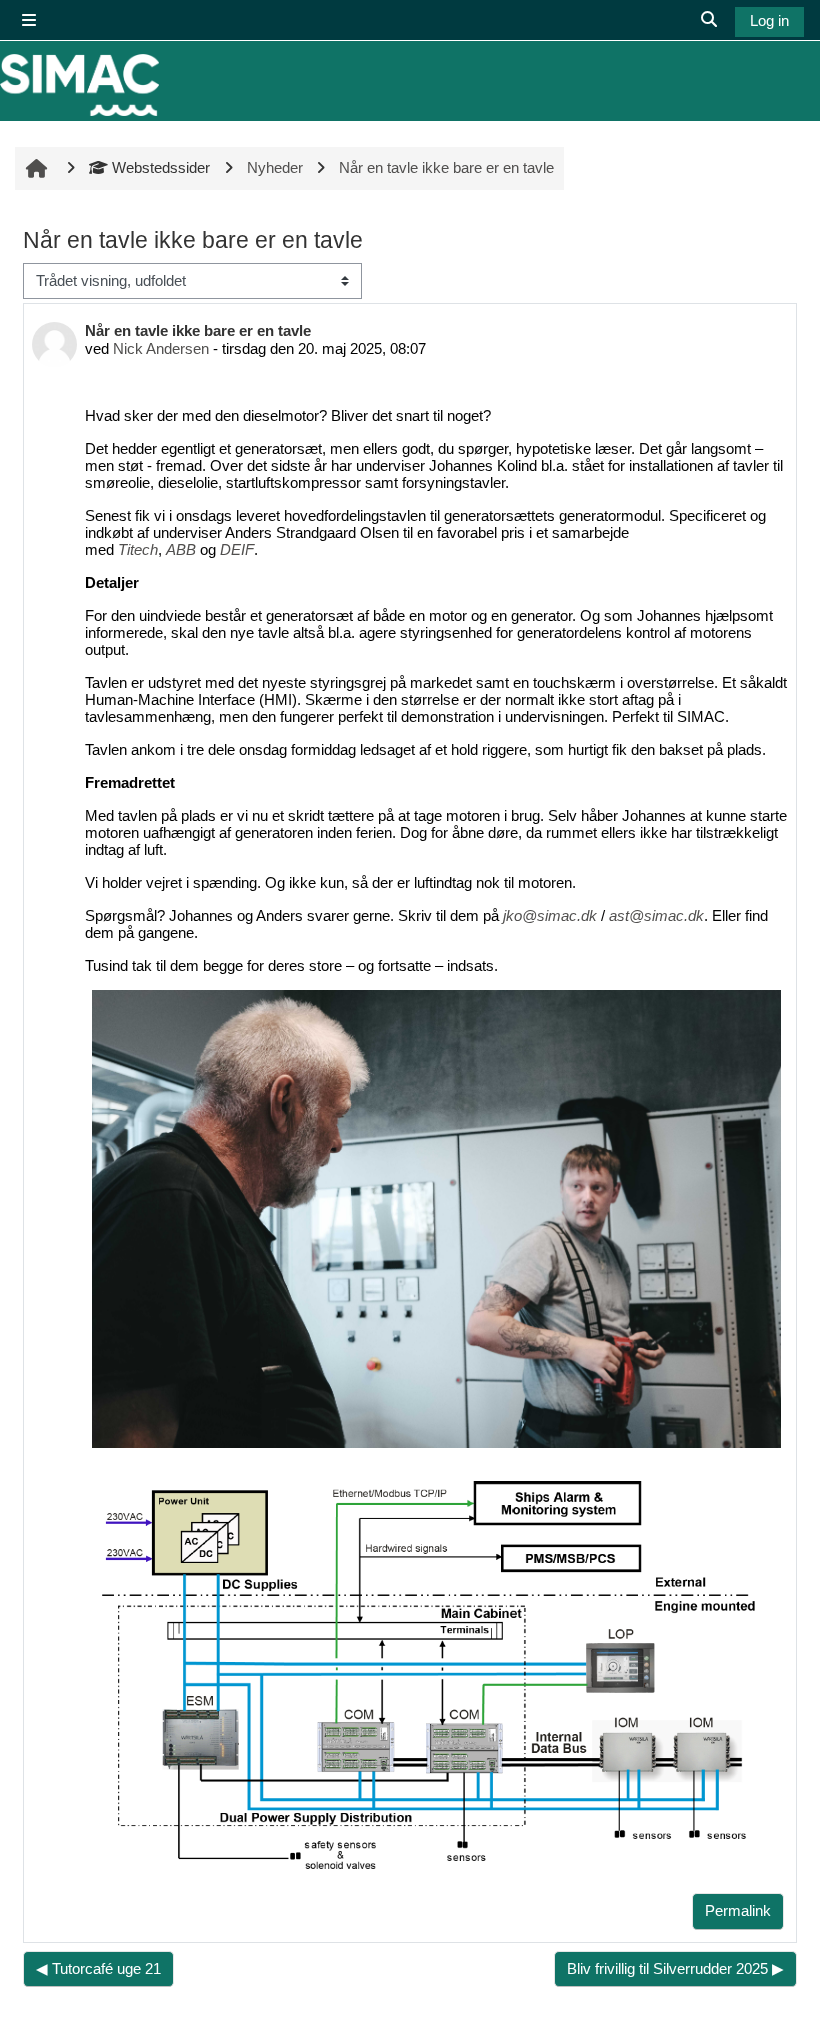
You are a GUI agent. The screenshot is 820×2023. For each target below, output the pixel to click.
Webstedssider (161, 167)
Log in (769, 20)
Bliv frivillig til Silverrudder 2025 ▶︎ (675, 1968)
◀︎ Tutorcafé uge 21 (98, 1968)
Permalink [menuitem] (738, 1910)
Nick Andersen (161, 348)
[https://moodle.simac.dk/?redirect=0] (79, 85)
